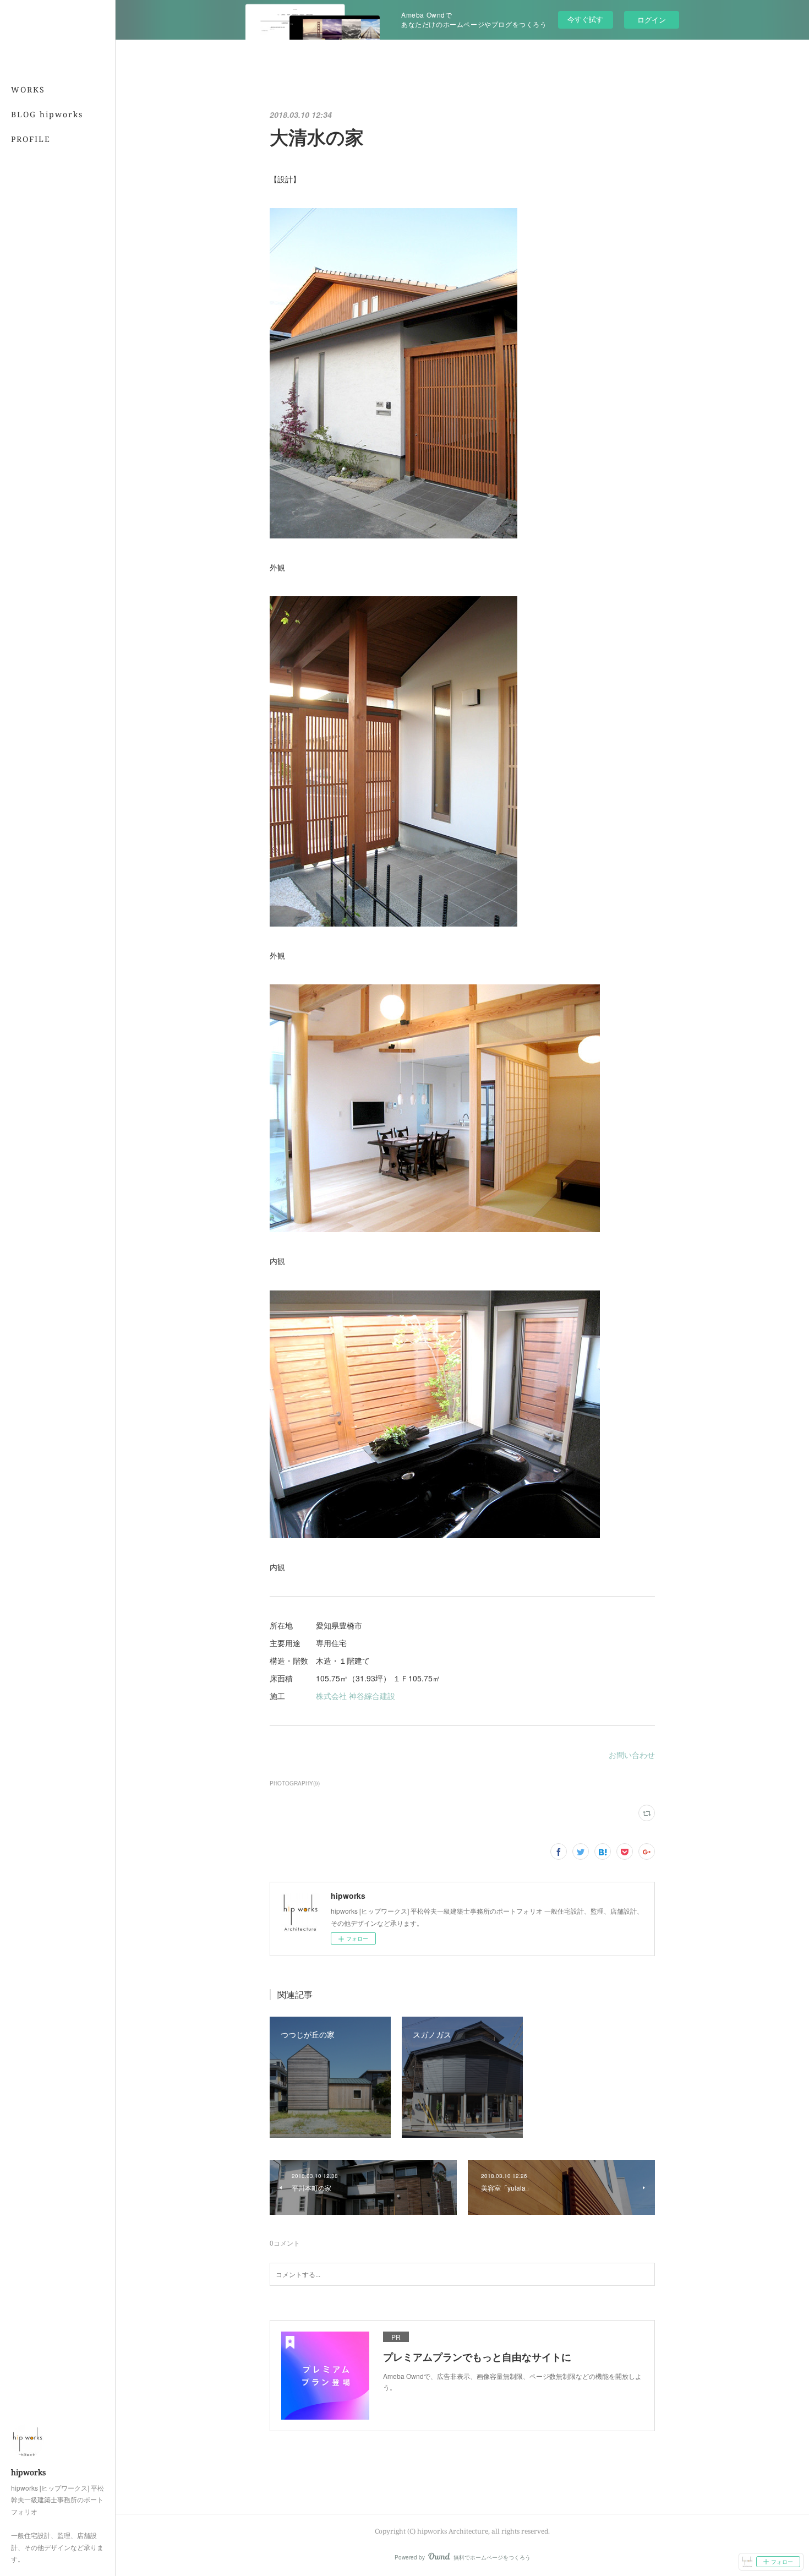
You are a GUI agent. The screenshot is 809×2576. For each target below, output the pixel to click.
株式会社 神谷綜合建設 (356, 1696)
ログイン (652, 20)
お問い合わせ (632, 1755)
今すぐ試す (585, 19)
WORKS (28, 89)
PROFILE (31, 139)
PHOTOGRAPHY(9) (295, 1783)
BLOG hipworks (47, 114)
